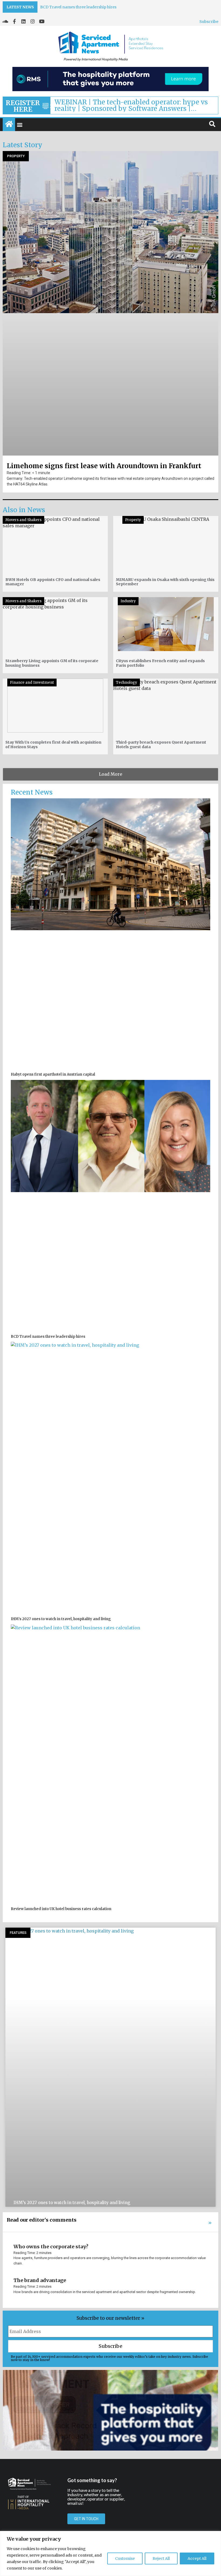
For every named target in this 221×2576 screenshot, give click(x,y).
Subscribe (209, 22)
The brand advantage (40, 2280)
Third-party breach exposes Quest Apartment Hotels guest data (161, 745)
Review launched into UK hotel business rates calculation (61, 1909)
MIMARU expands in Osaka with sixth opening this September (165, 582)
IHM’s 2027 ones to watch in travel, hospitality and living (61, 1619)
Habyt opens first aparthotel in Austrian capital (84, 7)
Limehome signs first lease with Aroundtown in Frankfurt (104, 466)
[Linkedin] (23, 21)
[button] (20, 125)
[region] (110, 2553)
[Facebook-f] (14, 21)
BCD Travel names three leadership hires (48, 1337)
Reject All (161, 2558)
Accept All (197, 2558)
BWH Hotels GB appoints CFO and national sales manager (53, 582)
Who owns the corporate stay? (51, 2247)
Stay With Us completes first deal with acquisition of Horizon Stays (53, 745)
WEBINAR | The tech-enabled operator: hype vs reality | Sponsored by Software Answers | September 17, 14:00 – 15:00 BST (131, 105)
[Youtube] (42, 21)
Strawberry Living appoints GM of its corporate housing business (52, 663)
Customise (125, 2558)
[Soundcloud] (5, 21)
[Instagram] (33, 21)
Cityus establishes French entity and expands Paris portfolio (160, 663)
